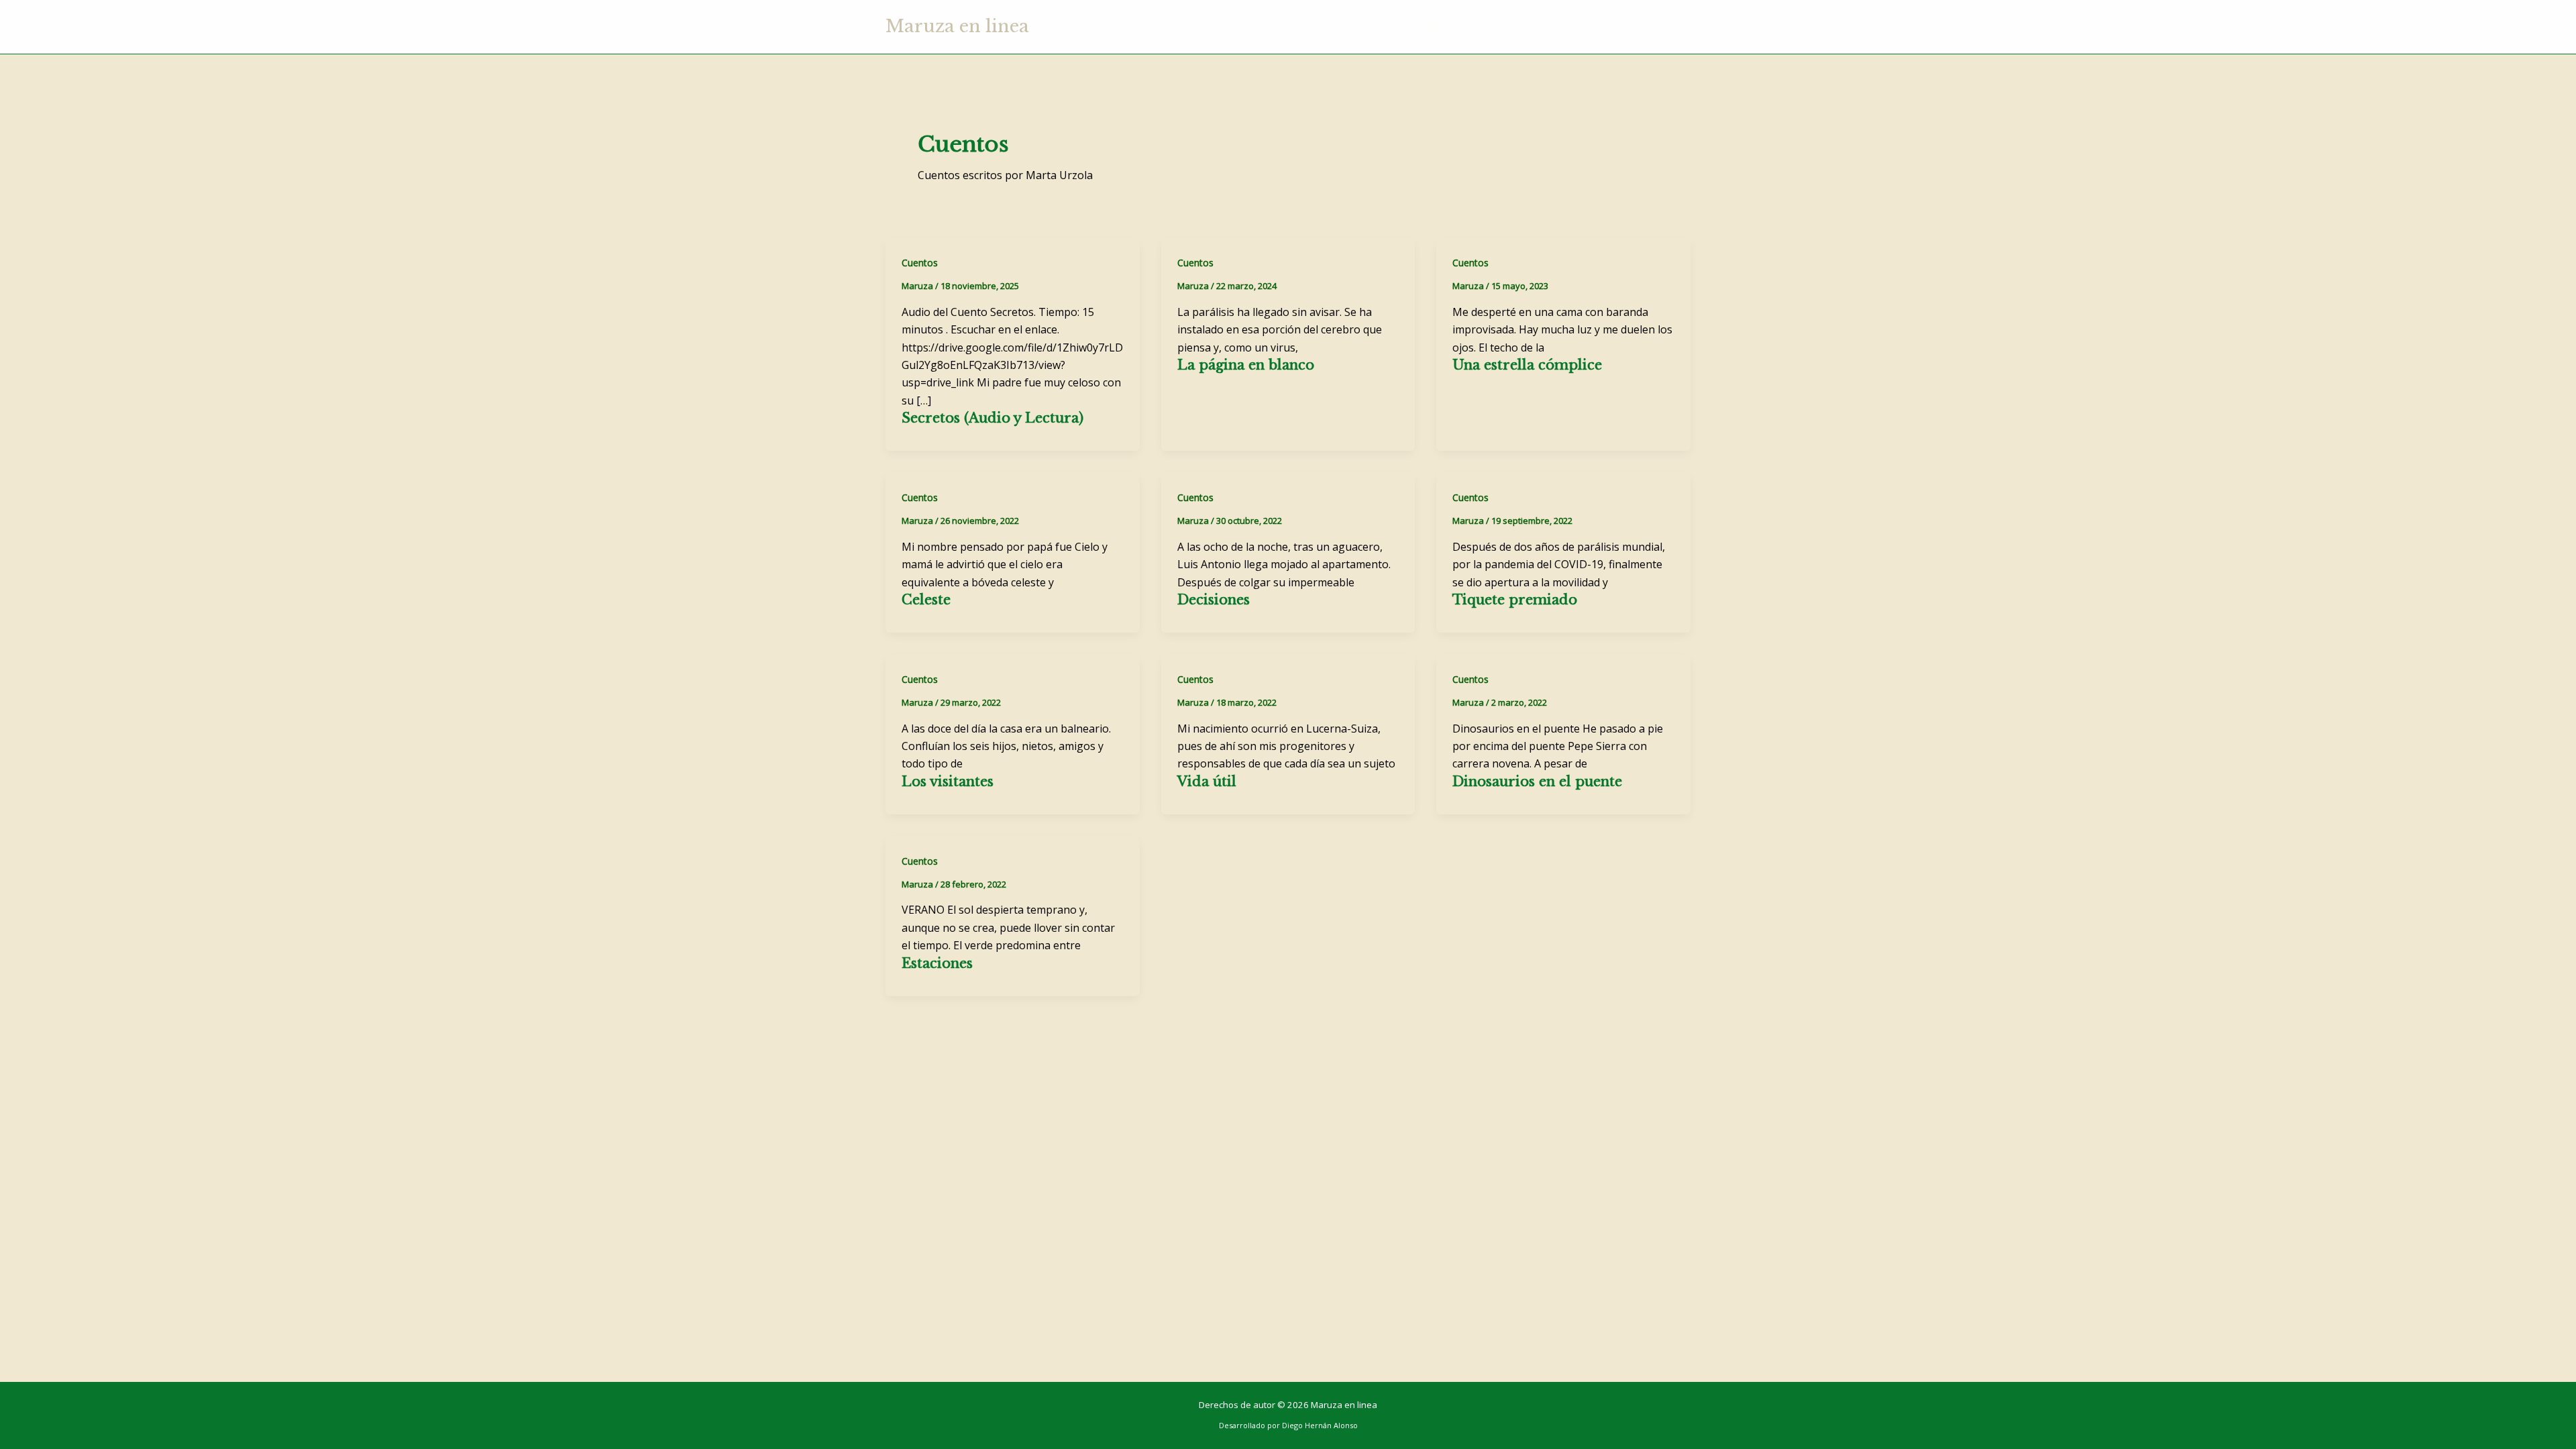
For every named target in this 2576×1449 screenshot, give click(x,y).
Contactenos (1648, 27)
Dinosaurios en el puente (1537, 782)
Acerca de (1264, 27)
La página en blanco (1246, 365)
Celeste (926, 600)
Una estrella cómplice (1527, 365)
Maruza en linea (957, 26)
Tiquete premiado (1515, 600)
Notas (1579, 27)
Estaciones (937, 963)
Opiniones (1516, 27)
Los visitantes (948, 782)
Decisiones (1214, 600)
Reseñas (1448, 27)
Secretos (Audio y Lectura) (992, 418)
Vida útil (1207, 782)
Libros (1326, 27)
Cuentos (1384, 27)
